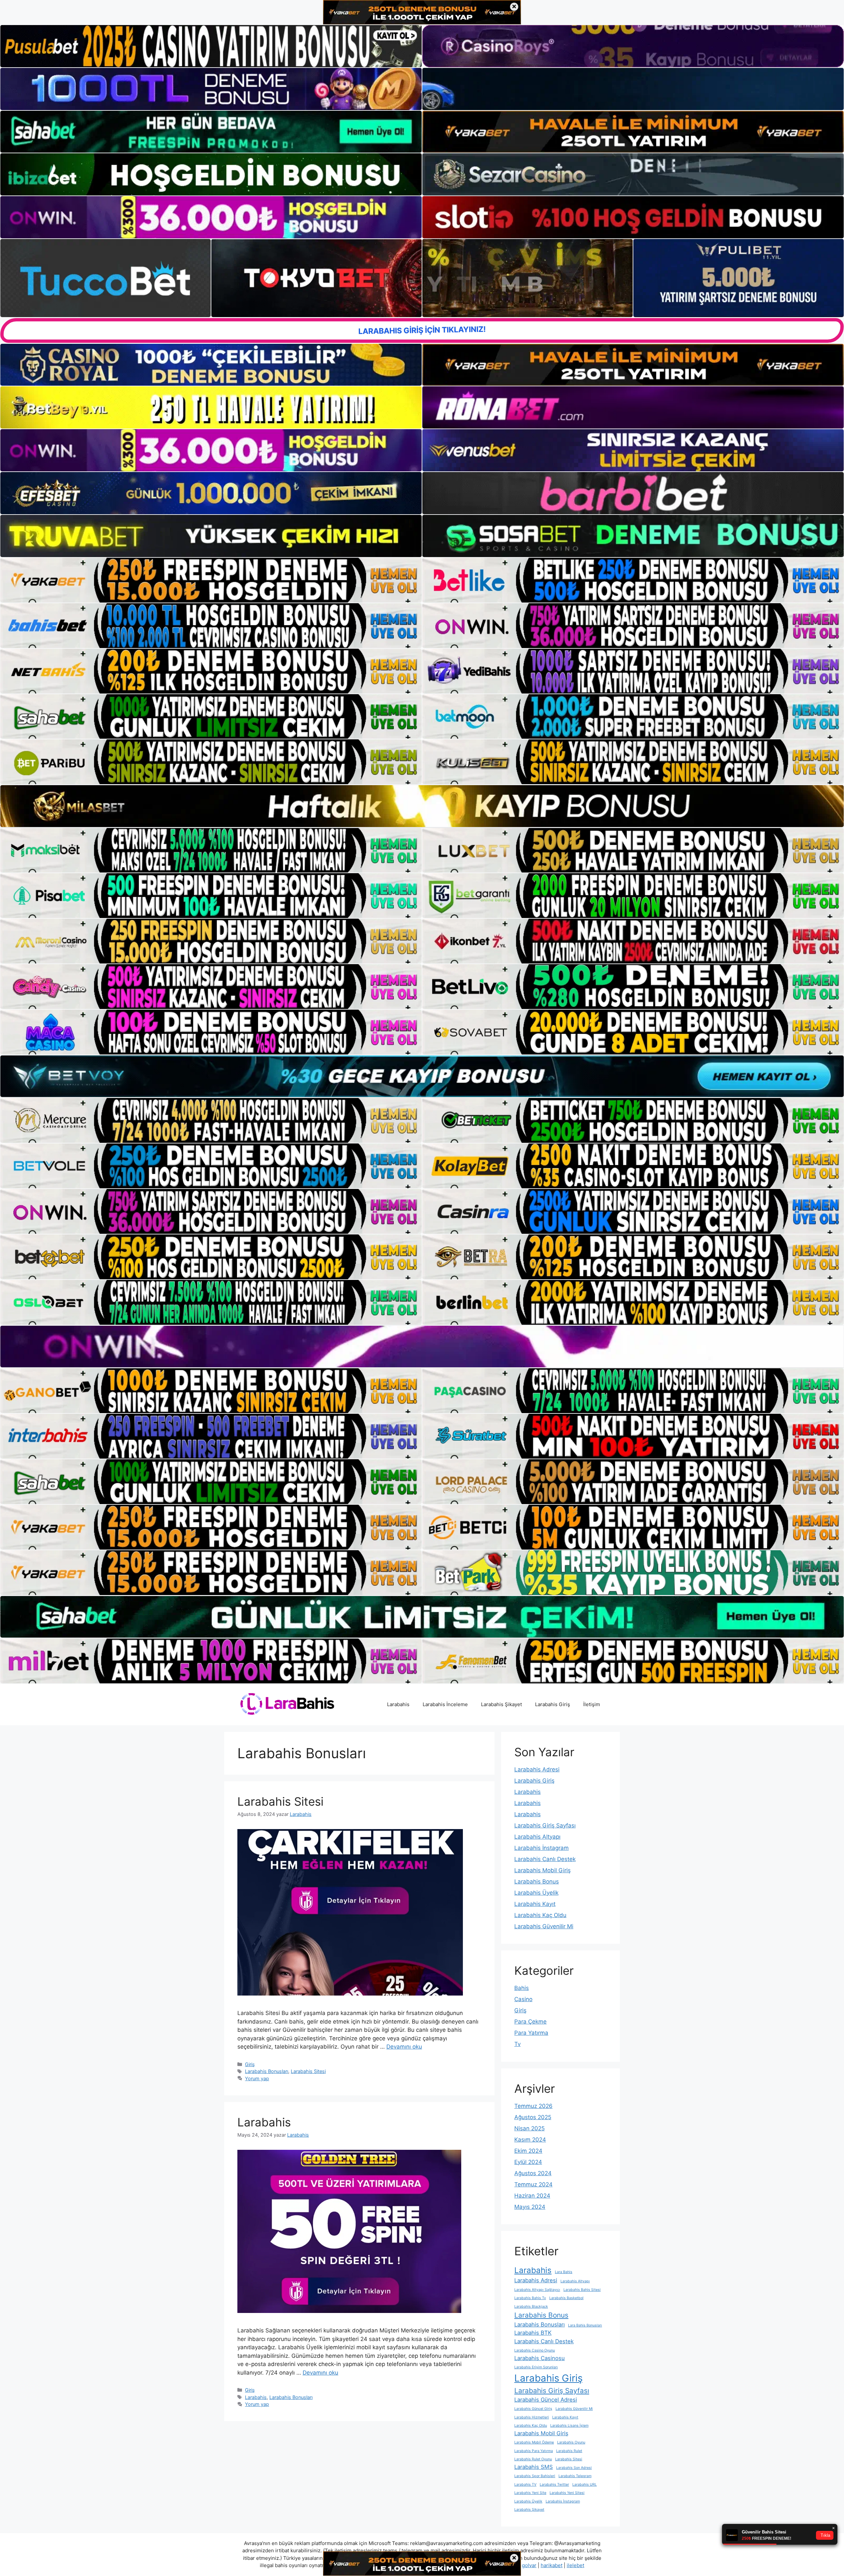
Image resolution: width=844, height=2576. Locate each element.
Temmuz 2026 (533, 2106)
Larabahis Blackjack (531, 2307)
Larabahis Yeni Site (530, 2493)
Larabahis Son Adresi (574, 2468)
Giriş (250, 2064)
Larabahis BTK (533, 2333)
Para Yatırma (531, 2033)
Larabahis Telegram (575, 2476)
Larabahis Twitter (554, 2485)
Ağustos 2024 (533, 2173)
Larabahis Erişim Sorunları (536, 2367)
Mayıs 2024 (530, 2207)
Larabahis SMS (534, 2467)
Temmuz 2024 (533, 2184)
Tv (517, 2044)
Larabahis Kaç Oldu (540, 1915)
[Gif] (422, 806)
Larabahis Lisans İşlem (569, 2426)
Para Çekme (530, 2022)
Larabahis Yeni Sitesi (567, 2493)
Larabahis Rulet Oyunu (533, 2459)
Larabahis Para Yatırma (534, 2451)
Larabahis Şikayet (501, 1704)
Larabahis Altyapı (537, 1837)
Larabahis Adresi (537, 1769)
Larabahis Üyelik (536, 1893)
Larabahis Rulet (569, 2451)
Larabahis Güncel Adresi (546, 2400)
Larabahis (398, 1704)
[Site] (211, 580)
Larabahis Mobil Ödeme (534, 2442)
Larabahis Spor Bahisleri (535, 2476)
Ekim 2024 (528, 2151)
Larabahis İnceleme (445, 1704)
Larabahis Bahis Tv (530, 2298)
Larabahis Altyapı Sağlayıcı (537, 2290)
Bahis (522, 1988)
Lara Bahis (564, 2272)
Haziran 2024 (532, 2196)
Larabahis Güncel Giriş (533, 2409)
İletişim (592, 1704)
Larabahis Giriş (553, 1704)
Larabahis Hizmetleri (532, 2417)
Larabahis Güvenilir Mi (544, 1926)
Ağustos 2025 (533, 2117)
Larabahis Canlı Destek (545, 1859)
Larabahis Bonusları (267, 2071)
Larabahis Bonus (537, 1881)
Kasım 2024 (530, 2140)
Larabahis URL (585, 2485)
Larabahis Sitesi (280, 1801)
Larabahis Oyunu (571, 2442)
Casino (523, 1999)
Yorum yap (257, 2078)
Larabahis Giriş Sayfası (545, 1825)
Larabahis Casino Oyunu (535, 2350)
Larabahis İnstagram (542, 1848)
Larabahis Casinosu (540, 2358)
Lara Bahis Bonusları (585, 2325)
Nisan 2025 (529, 2128)
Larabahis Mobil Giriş (543, 1870)
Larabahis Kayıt (535, 1904)
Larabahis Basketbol (566, 2298)
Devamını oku (404, 2047)
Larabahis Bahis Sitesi (582, 2290)
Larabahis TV (525, 2485)
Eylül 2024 (528, 2162)
